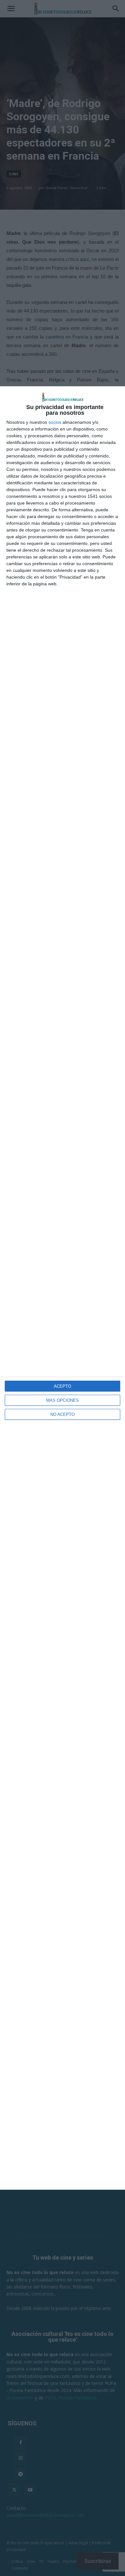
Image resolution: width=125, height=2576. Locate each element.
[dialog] (63, 1288)
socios (55, 422)
